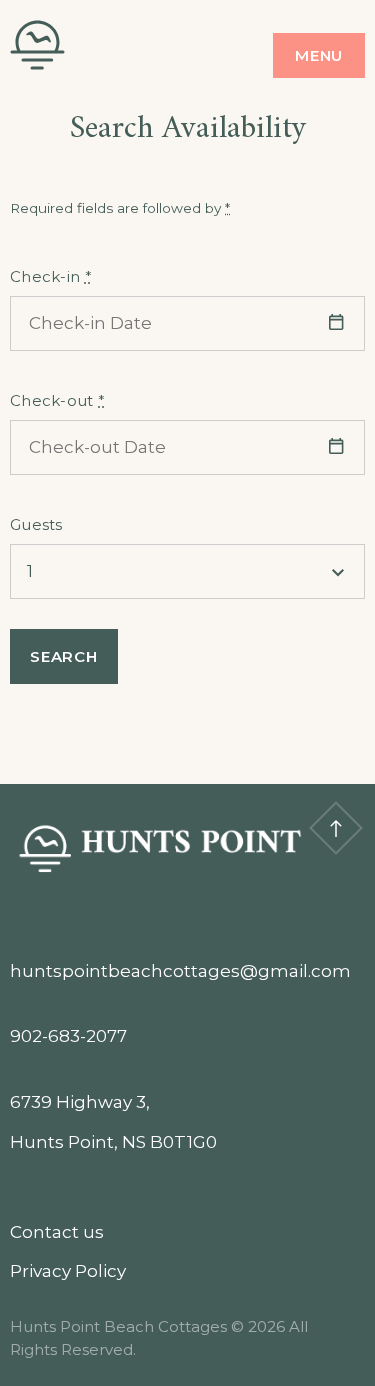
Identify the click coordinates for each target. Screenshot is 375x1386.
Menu (319, 55)
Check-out (57, 400)
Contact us (57, 1232)
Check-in (51, 276)
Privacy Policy (68, 1271)
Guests (36, 524)
